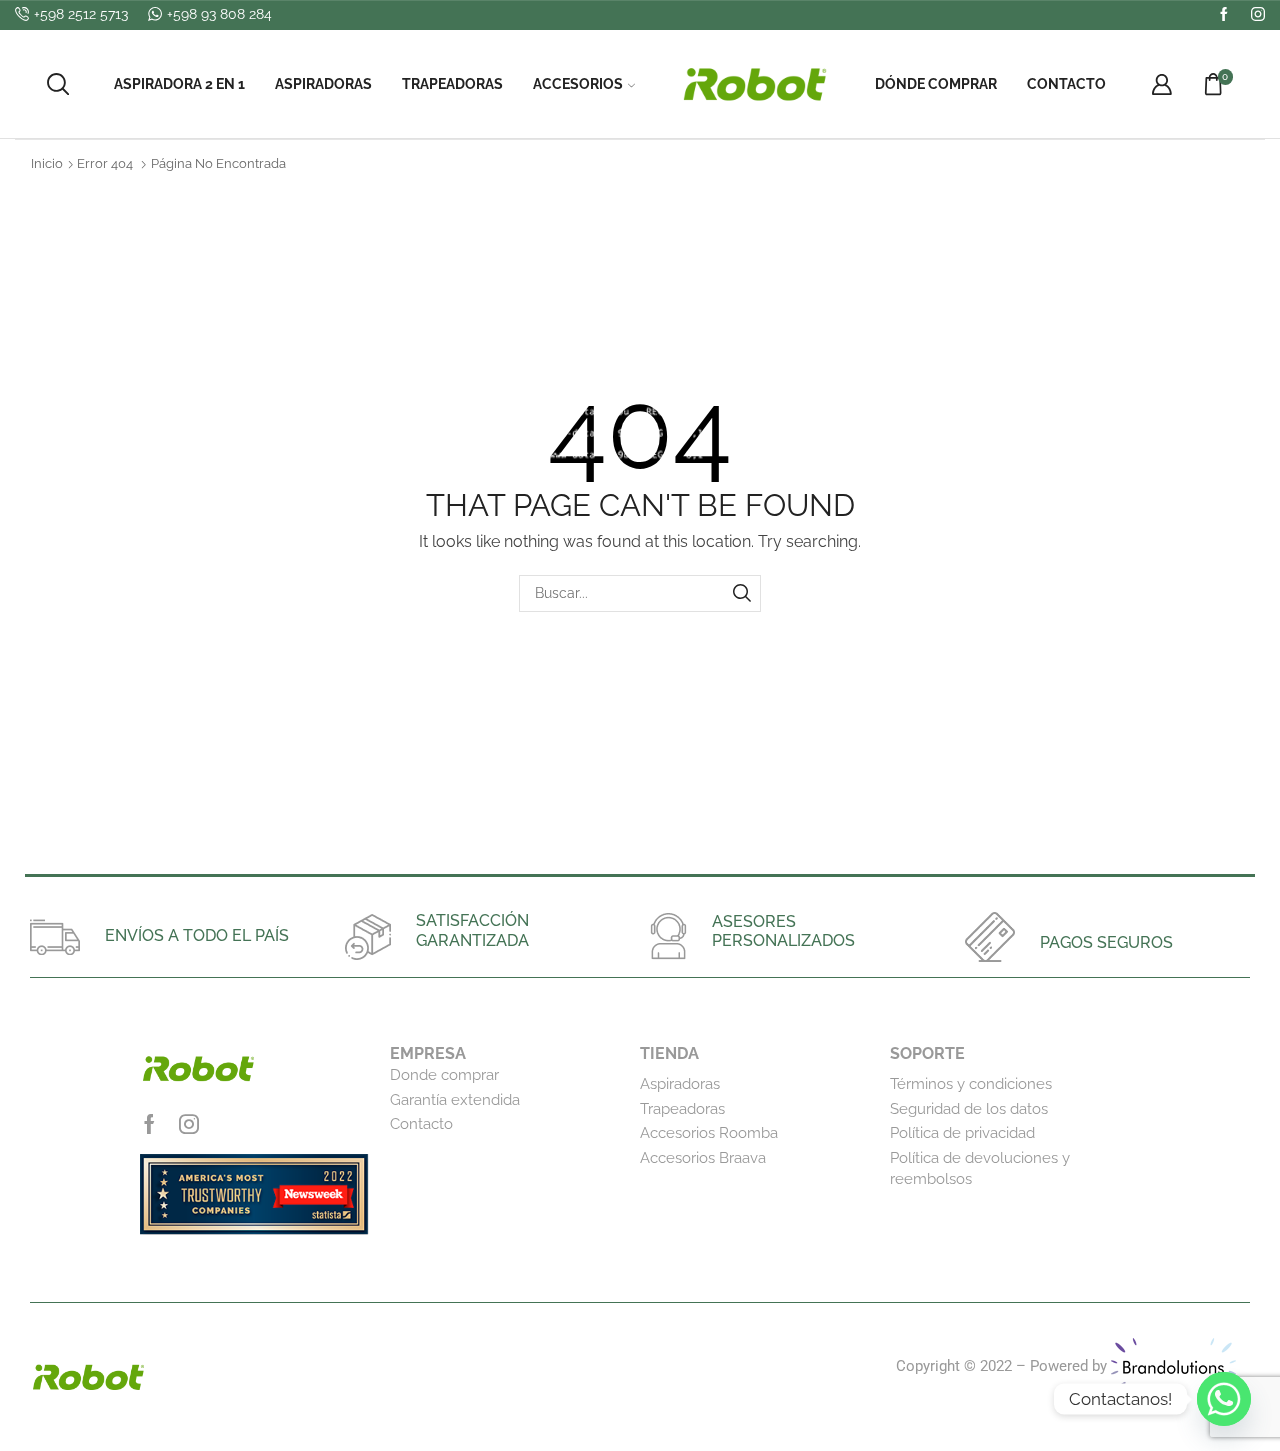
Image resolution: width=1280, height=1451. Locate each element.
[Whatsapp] (1224, 1399)
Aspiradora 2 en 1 (179, 84)
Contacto (1066, 84)
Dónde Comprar (936, 84)
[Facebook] (1224, 15)
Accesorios (578, 84)
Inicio (47, 163)
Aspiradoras (323, 84)
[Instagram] (1258, 15)
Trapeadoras (452, 84)
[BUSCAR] (742, 593)
